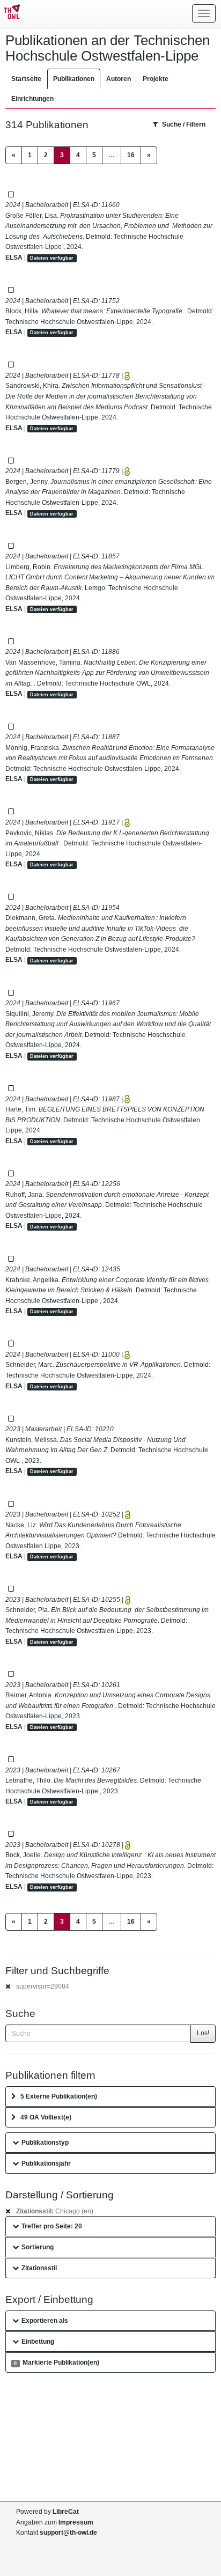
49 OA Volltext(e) (46, 2117)
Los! (203, 2033)
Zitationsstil (39, 2268)
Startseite (26, 79)
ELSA (14, 257)
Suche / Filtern (184, 124)
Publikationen (74, 79)
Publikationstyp (45, 2143)
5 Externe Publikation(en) (59, 2096)
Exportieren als (45, 2321)
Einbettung (38, 2342)
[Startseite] (10, 13)
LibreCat (66, 2512)
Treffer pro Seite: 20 (52, 2226)
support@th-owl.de (68, 2533)
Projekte (156, 79)
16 (131, 155)
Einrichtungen (32, 99)
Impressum (76, 2522)
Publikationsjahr (46, 2163)
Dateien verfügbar (52, 258)
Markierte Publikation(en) (56, 2362)
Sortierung (38, 2247)
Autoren (119, 79)
